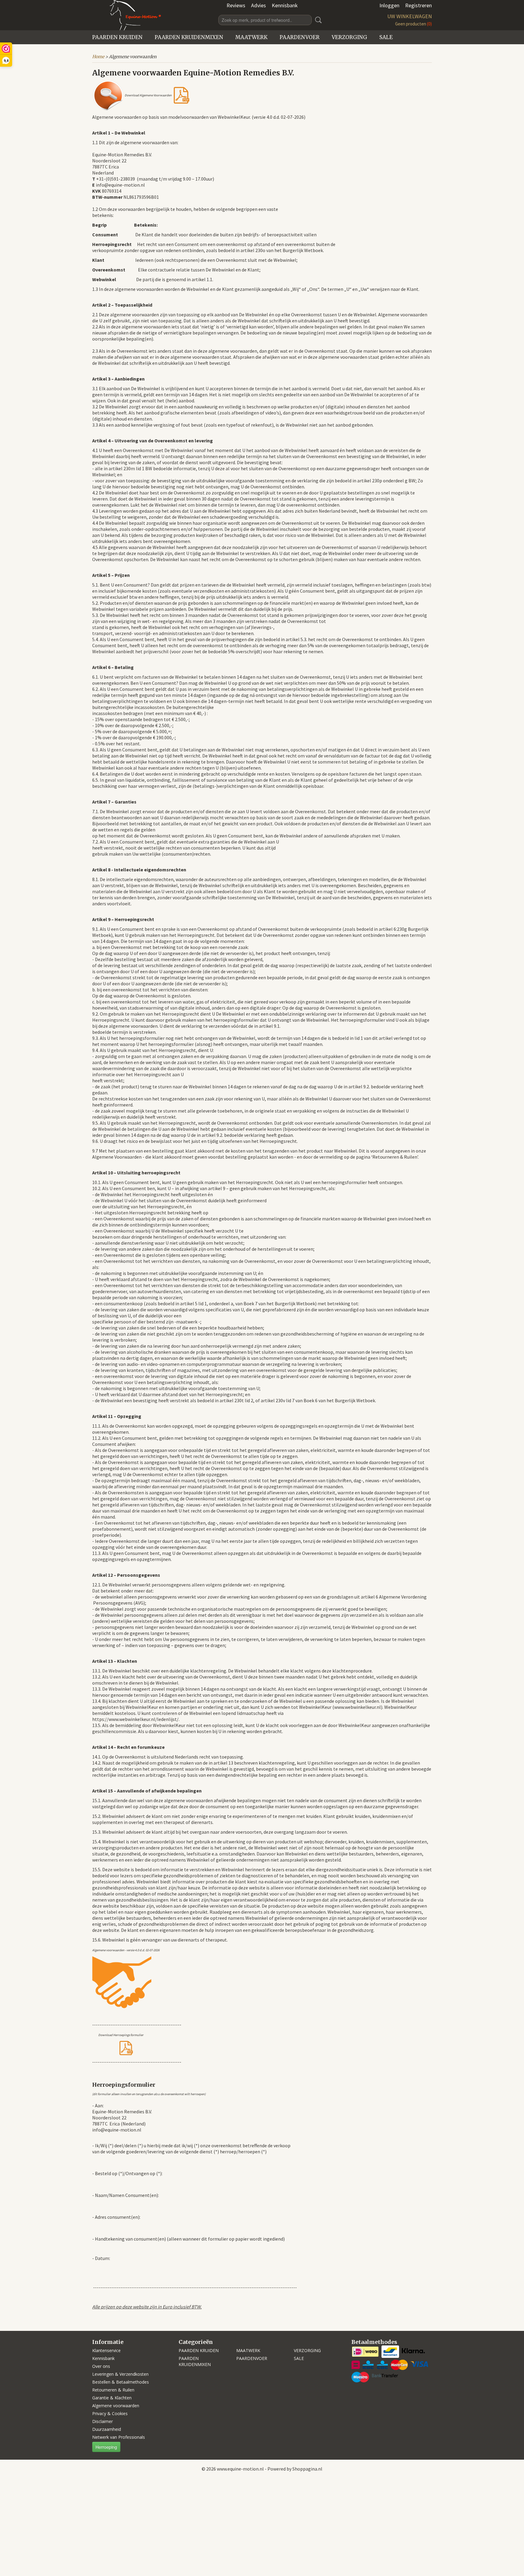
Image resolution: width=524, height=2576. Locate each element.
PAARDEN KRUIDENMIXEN (189, 37)
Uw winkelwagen (410, 16)
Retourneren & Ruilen (113, 2390)
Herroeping (106, 2447)
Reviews (236, 5)
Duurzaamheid (107, 2429)
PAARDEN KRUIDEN (117, 37)
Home (98, 57)
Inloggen (389, 5)
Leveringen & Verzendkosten (120, 2374)
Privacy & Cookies (110, 2413)
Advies (259, 5)
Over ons (101, 2366)
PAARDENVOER (300, 37)
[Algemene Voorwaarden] (181, 95)
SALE (386, 37)
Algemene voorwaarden (116, 2406)
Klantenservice (106, 2350)
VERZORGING (349, 37)
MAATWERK (251, 37)
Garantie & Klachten (112, 2398)
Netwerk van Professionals (119, 2437)
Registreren (418, 5)
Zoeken (317, 20)
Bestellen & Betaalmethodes (121, 2382)
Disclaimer (102, 2421)
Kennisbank (285, 5)
